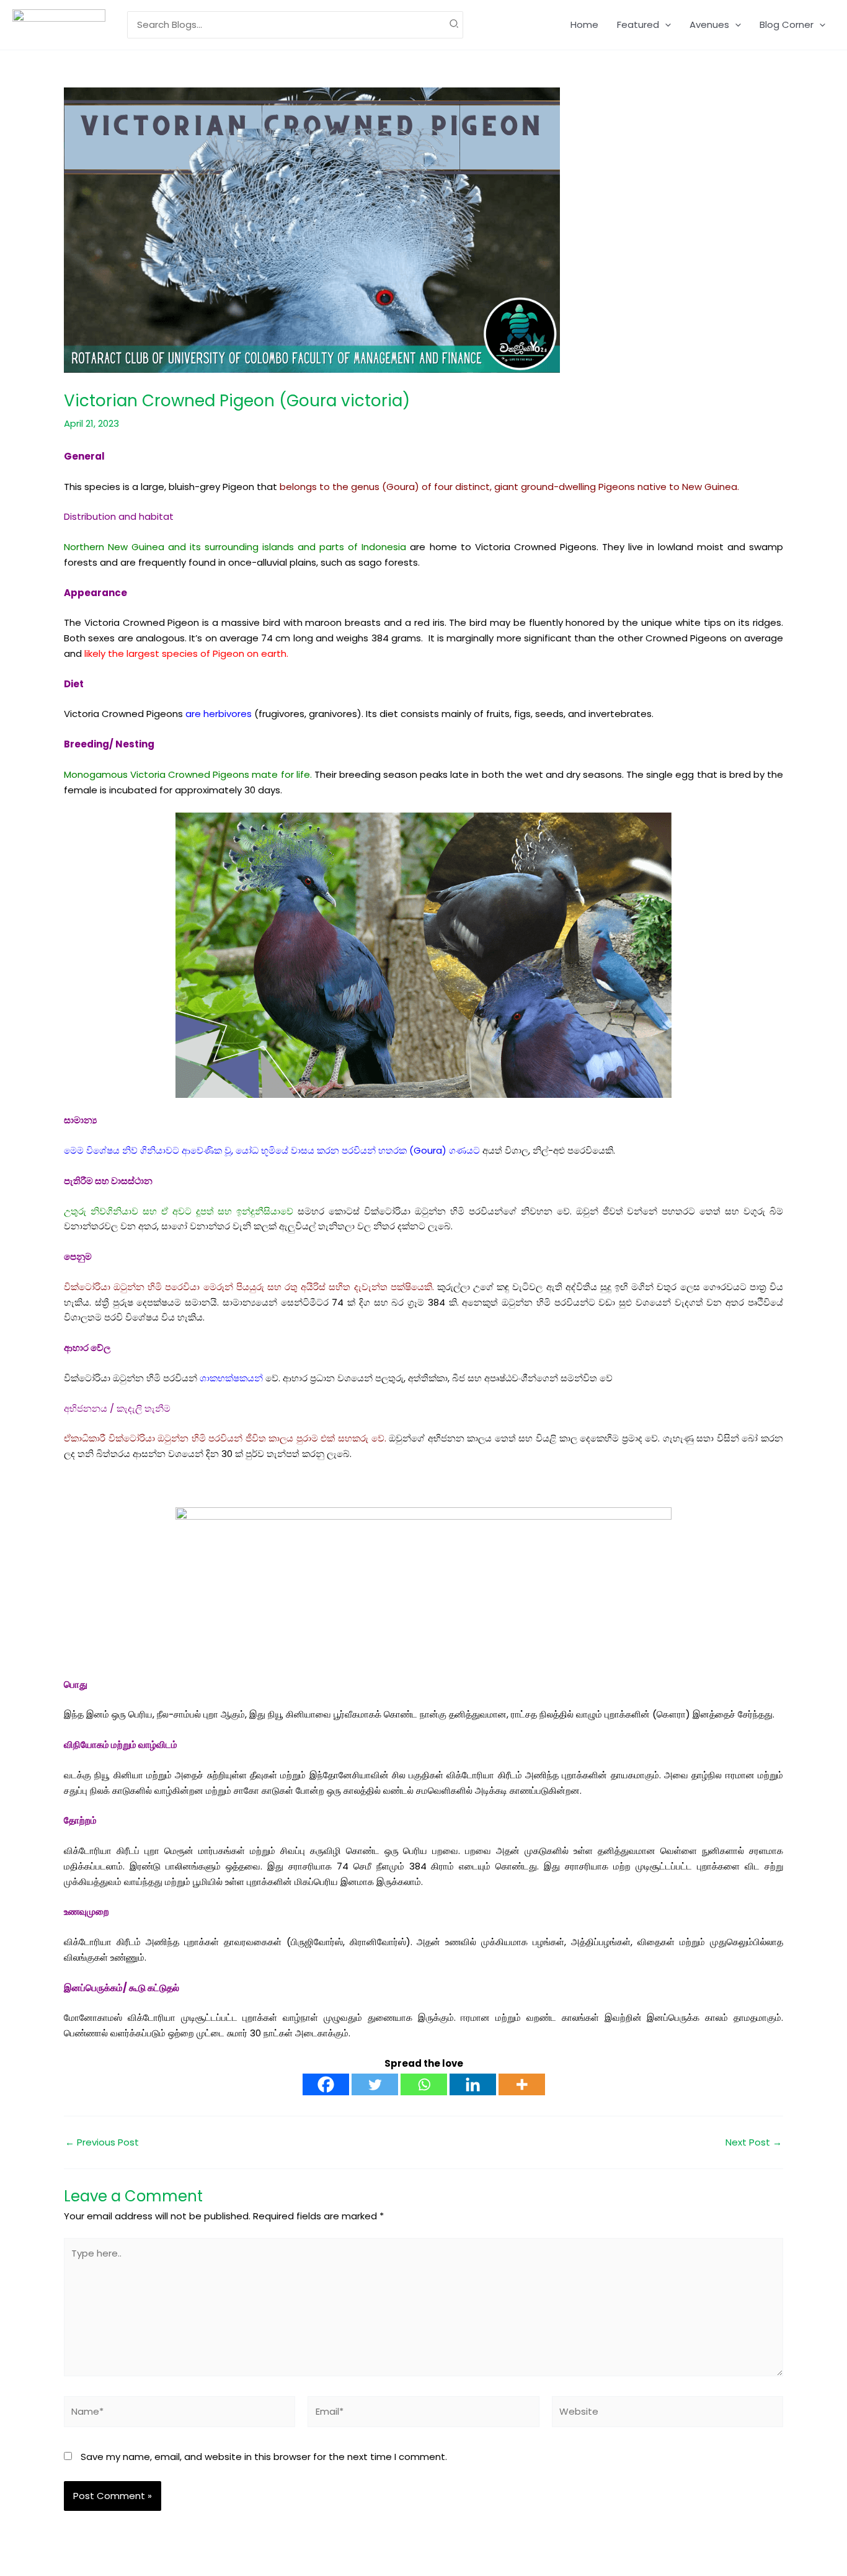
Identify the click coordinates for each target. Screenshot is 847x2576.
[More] (522, 2084)
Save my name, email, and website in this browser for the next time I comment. (264, 2457)
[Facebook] (326, 2084)
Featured (638, 25)
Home (584, 25)
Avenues (709, 25)
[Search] (455, 25)
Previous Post (102, 2142)
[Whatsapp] (424, 2084)
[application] (665, 25)
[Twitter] (375, 2084)
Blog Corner (787, 25)
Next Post (754, 2142)
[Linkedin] (473, 2084)
